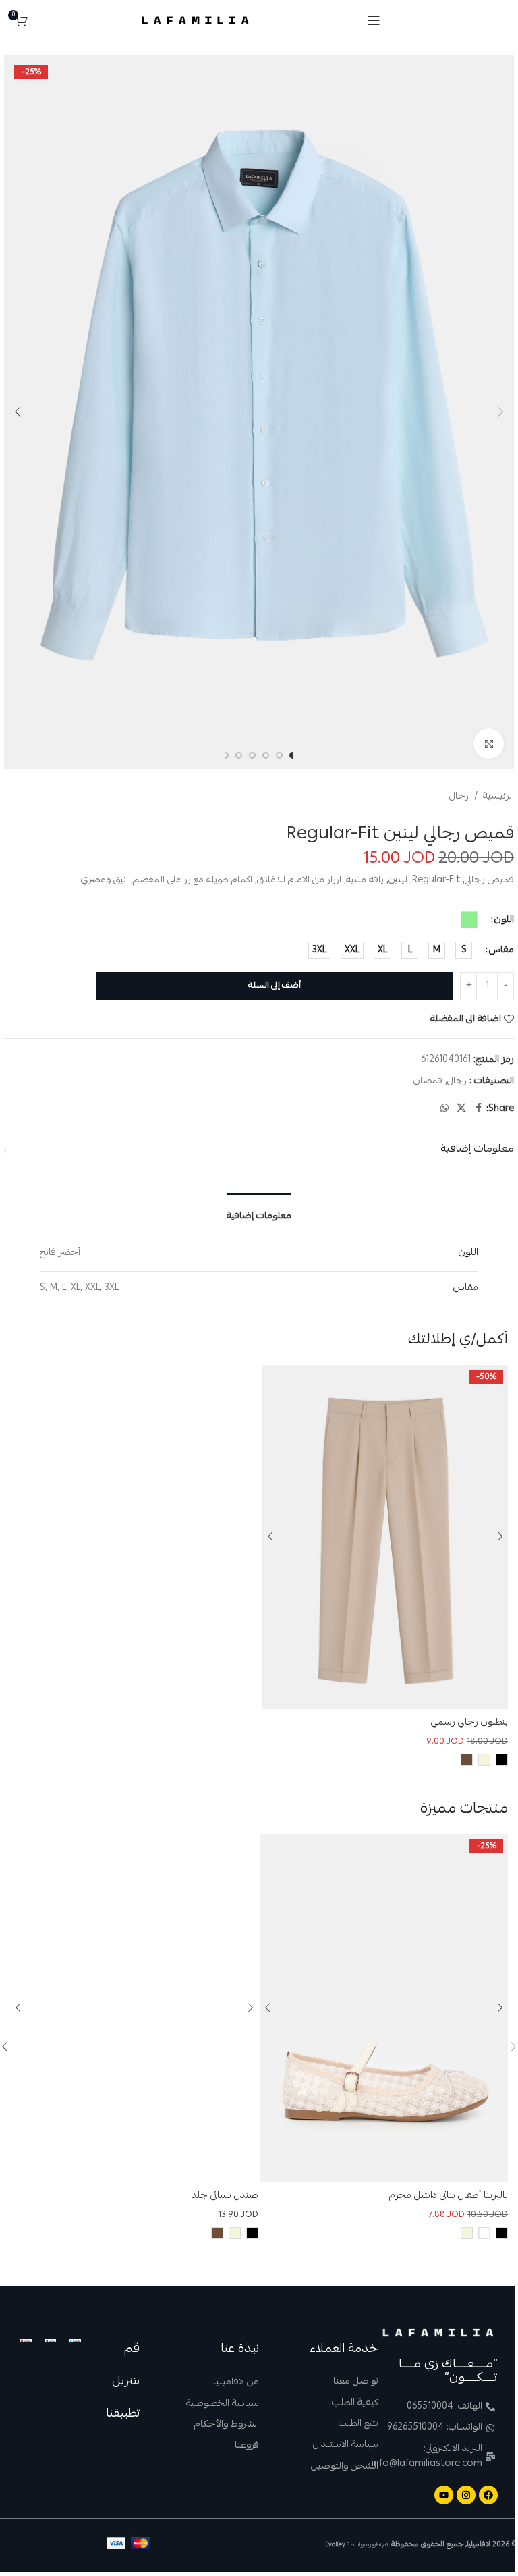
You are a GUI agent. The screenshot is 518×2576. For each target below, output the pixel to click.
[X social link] (461, 1109)
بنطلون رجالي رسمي (469, 1723)
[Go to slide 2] (279, 755)
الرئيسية (498, 797)
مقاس (501, 950)
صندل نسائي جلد (225, 2196)
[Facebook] (488, 2495)
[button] (500, 412)
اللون (504, 920)
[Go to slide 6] (225, 755)
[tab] (259, 1213)
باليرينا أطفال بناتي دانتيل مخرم (449, 2196)
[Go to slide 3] (266, 755)
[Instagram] (466, 2495)
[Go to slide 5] (239, 755)
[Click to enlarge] (489, 744)
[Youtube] (444, 2495)
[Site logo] (195, 21)
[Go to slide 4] (252, 755)
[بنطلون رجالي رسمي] (385, 1537)
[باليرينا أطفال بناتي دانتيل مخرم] (384, 2008)
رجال (459, 797)
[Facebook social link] (478, 1109)
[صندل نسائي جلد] (134, 2008)
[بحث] (41, 20)
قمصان (428, 1081)
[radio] (469, 920)
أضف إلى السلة (275, 986)
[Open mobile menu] (374, 20)
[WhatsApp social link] (444, 1109)
